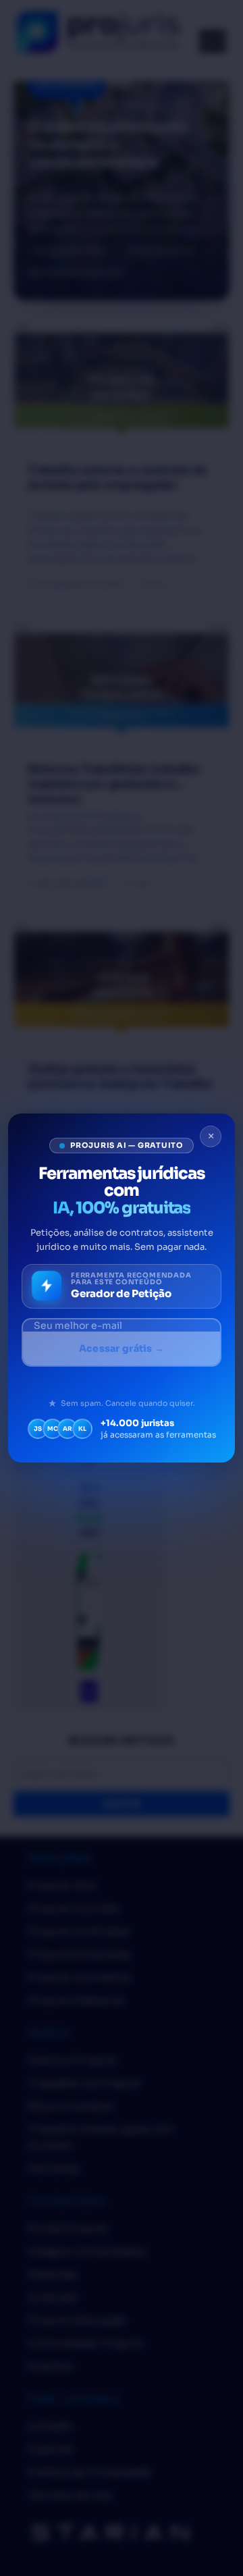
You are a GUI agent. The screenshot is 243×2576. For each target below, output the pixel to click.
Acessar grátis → (122, 1348)
